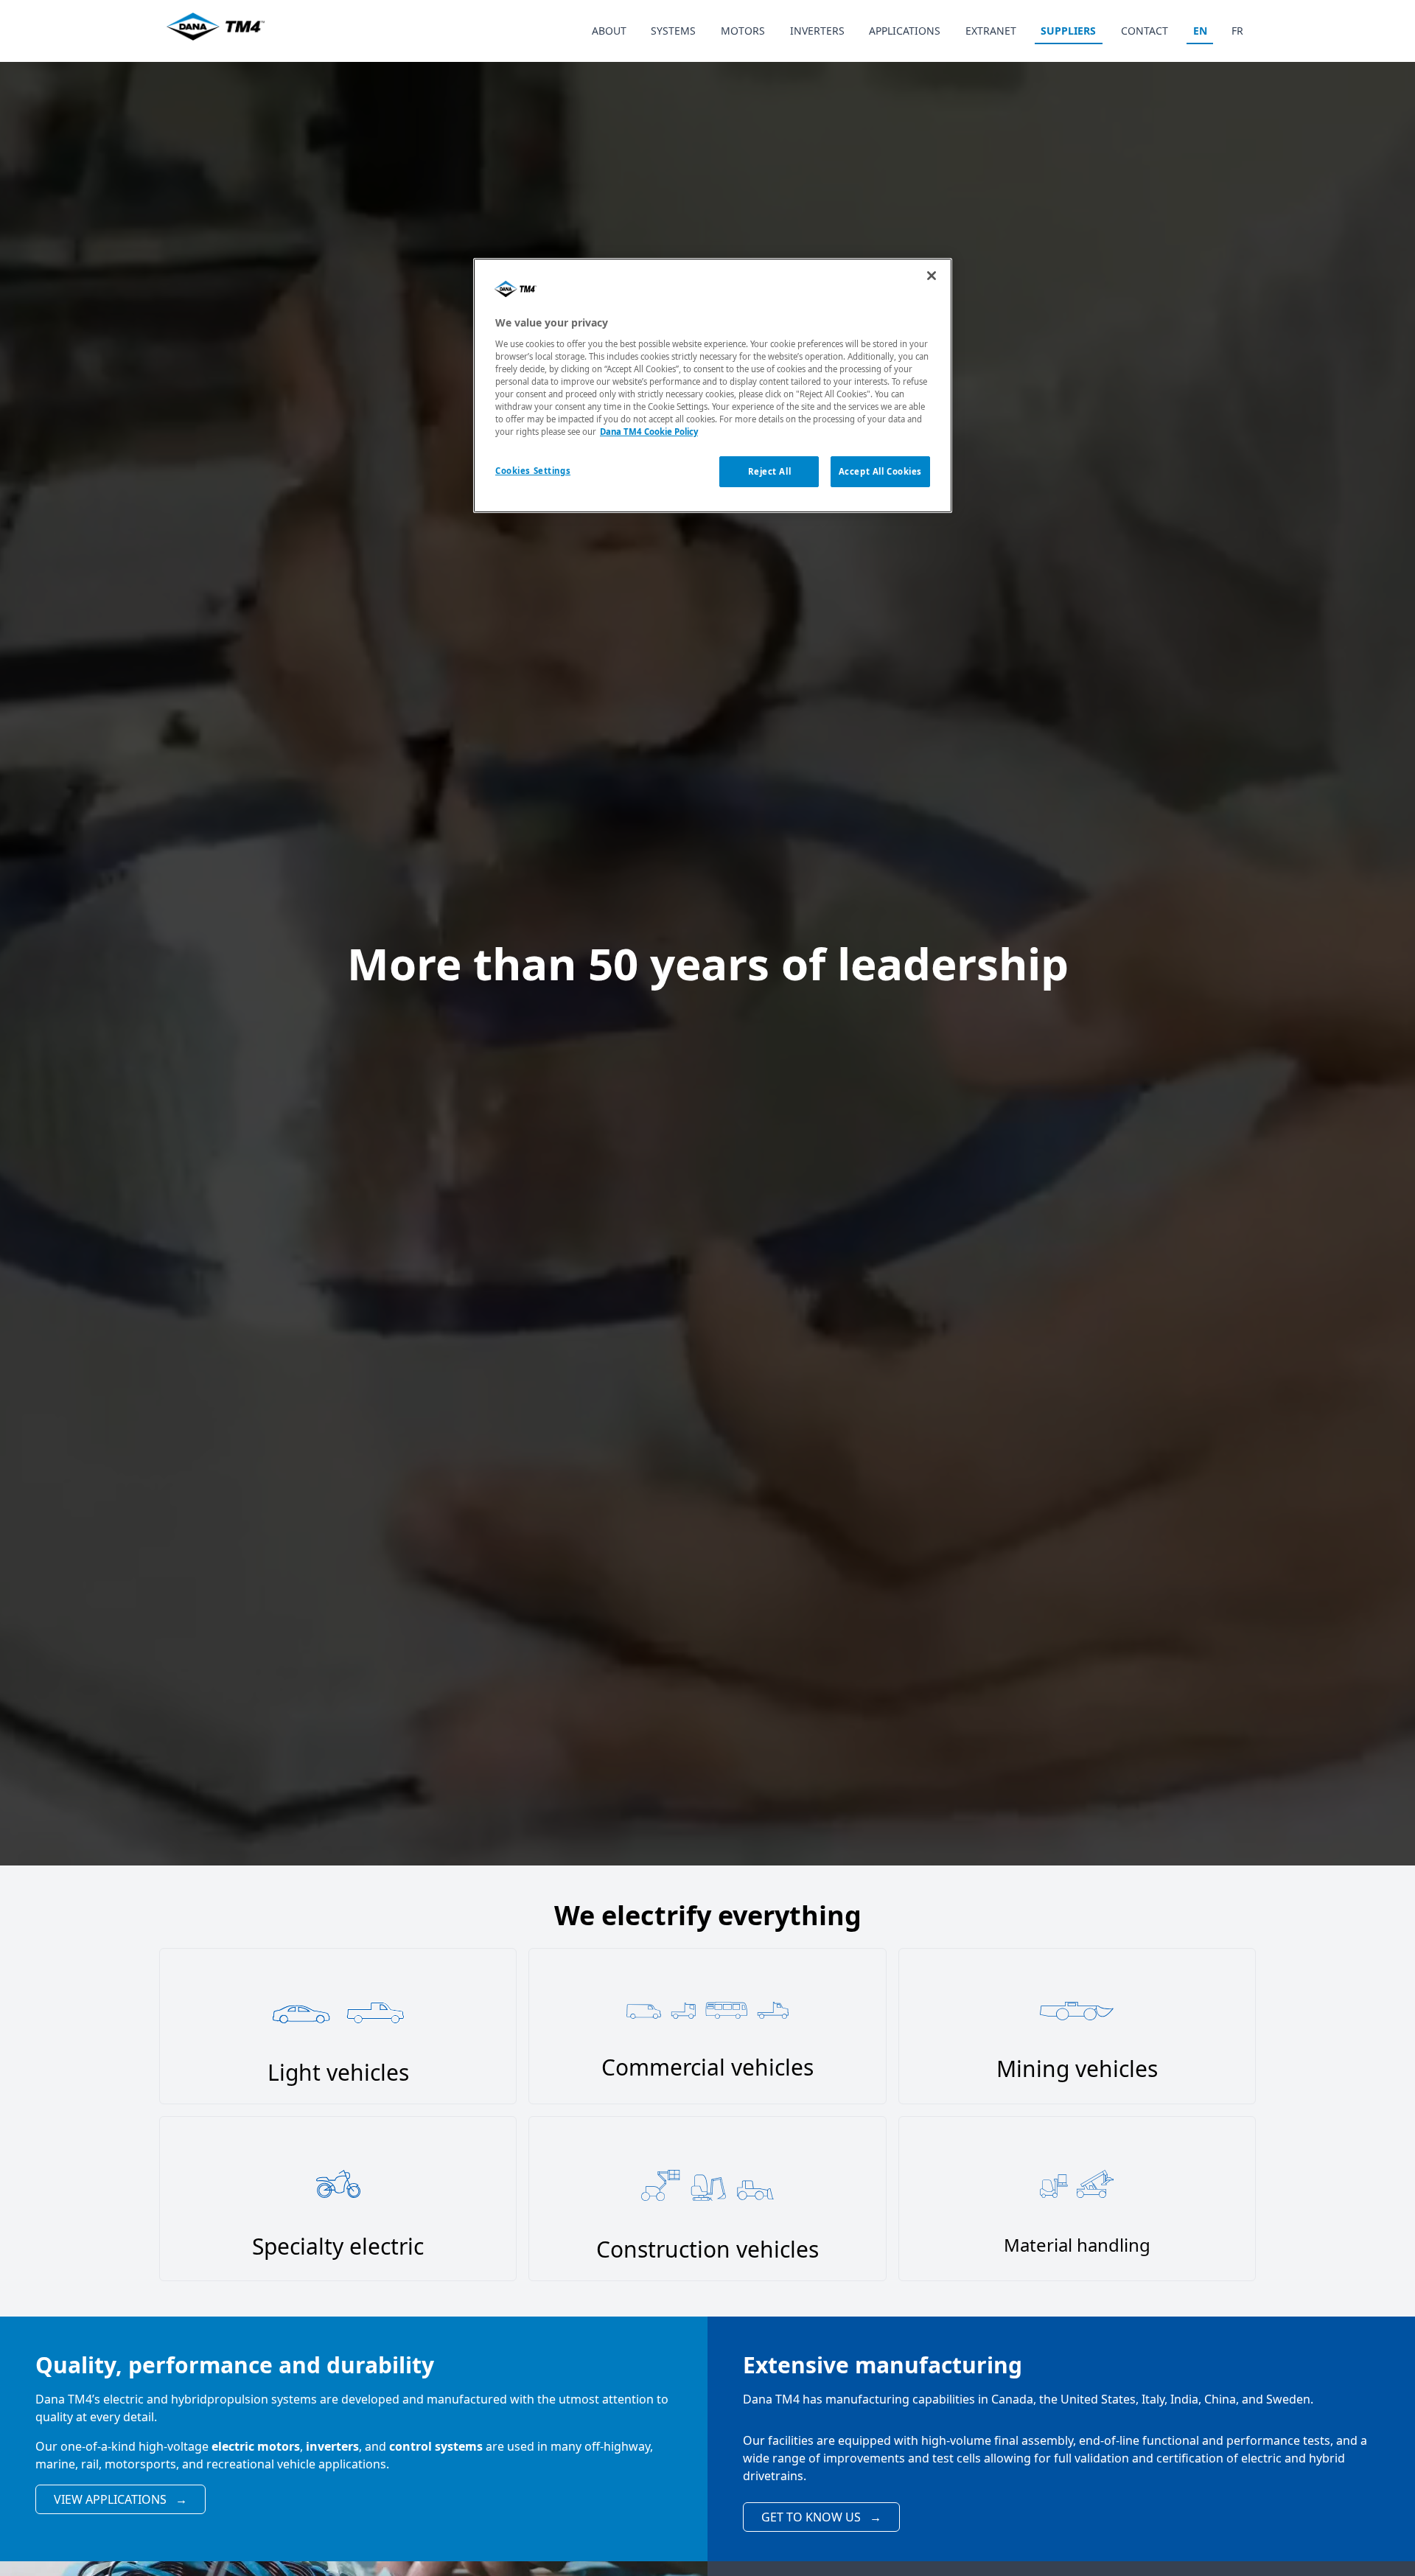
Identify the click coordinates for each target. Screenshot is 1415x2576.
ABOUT (609, 31)
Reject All (770, 471)
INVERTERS (817, 31)
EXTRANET (991, 31)
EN (1200, 31)
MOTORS (743, 31)
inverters (332, 2446)
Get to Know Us (821, 2517)
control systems (436, 2446)
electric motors (256, 2446)
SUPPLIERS (1068, 31)
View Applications (120, 2499)
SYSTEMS (673, 31)
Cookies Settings (533, 471)
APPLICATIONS (905, 31)
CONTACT (1145, 31)
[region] (713, 385)
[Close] (932, 276)
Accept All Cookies (880, 471)
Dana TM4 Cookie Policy (649, 432)
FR (1237, 31)
